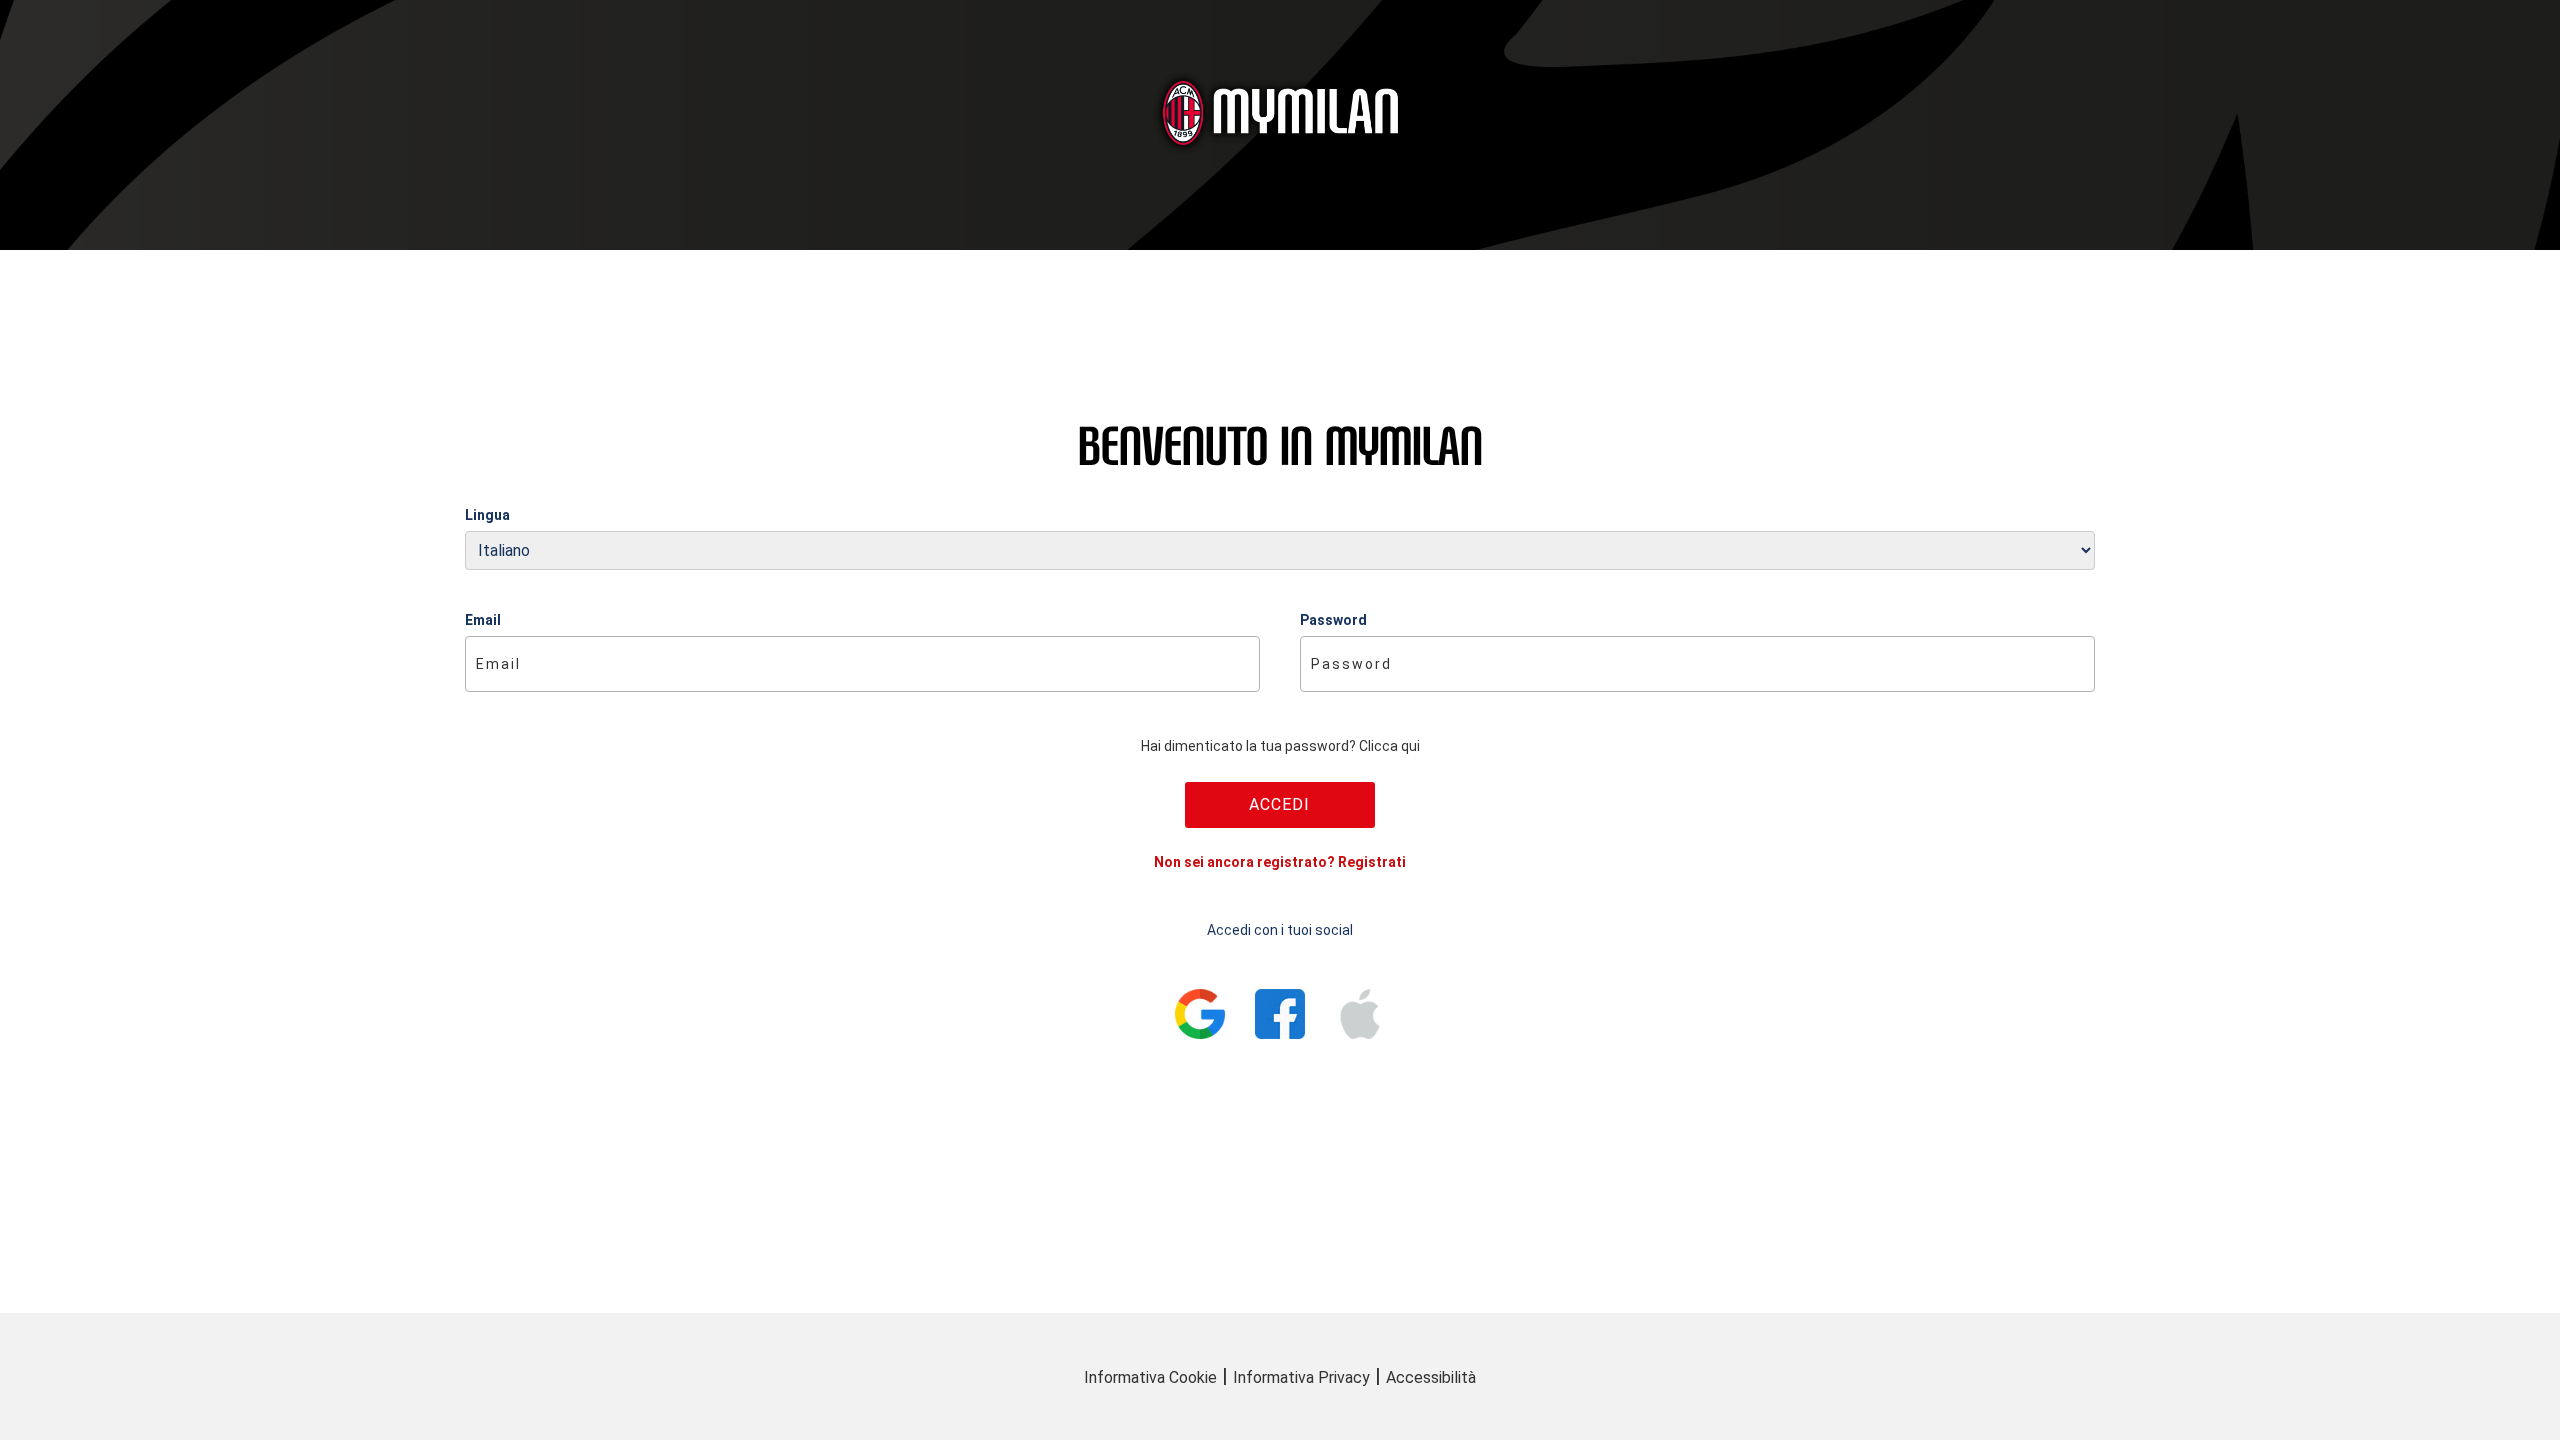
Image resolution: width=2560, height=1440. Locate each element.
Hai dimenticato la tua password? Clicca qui (1280, 746)
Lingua (487, 515)
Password (1333, 620)
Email (483, 620)
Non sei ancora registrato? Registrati (1280, 862)
